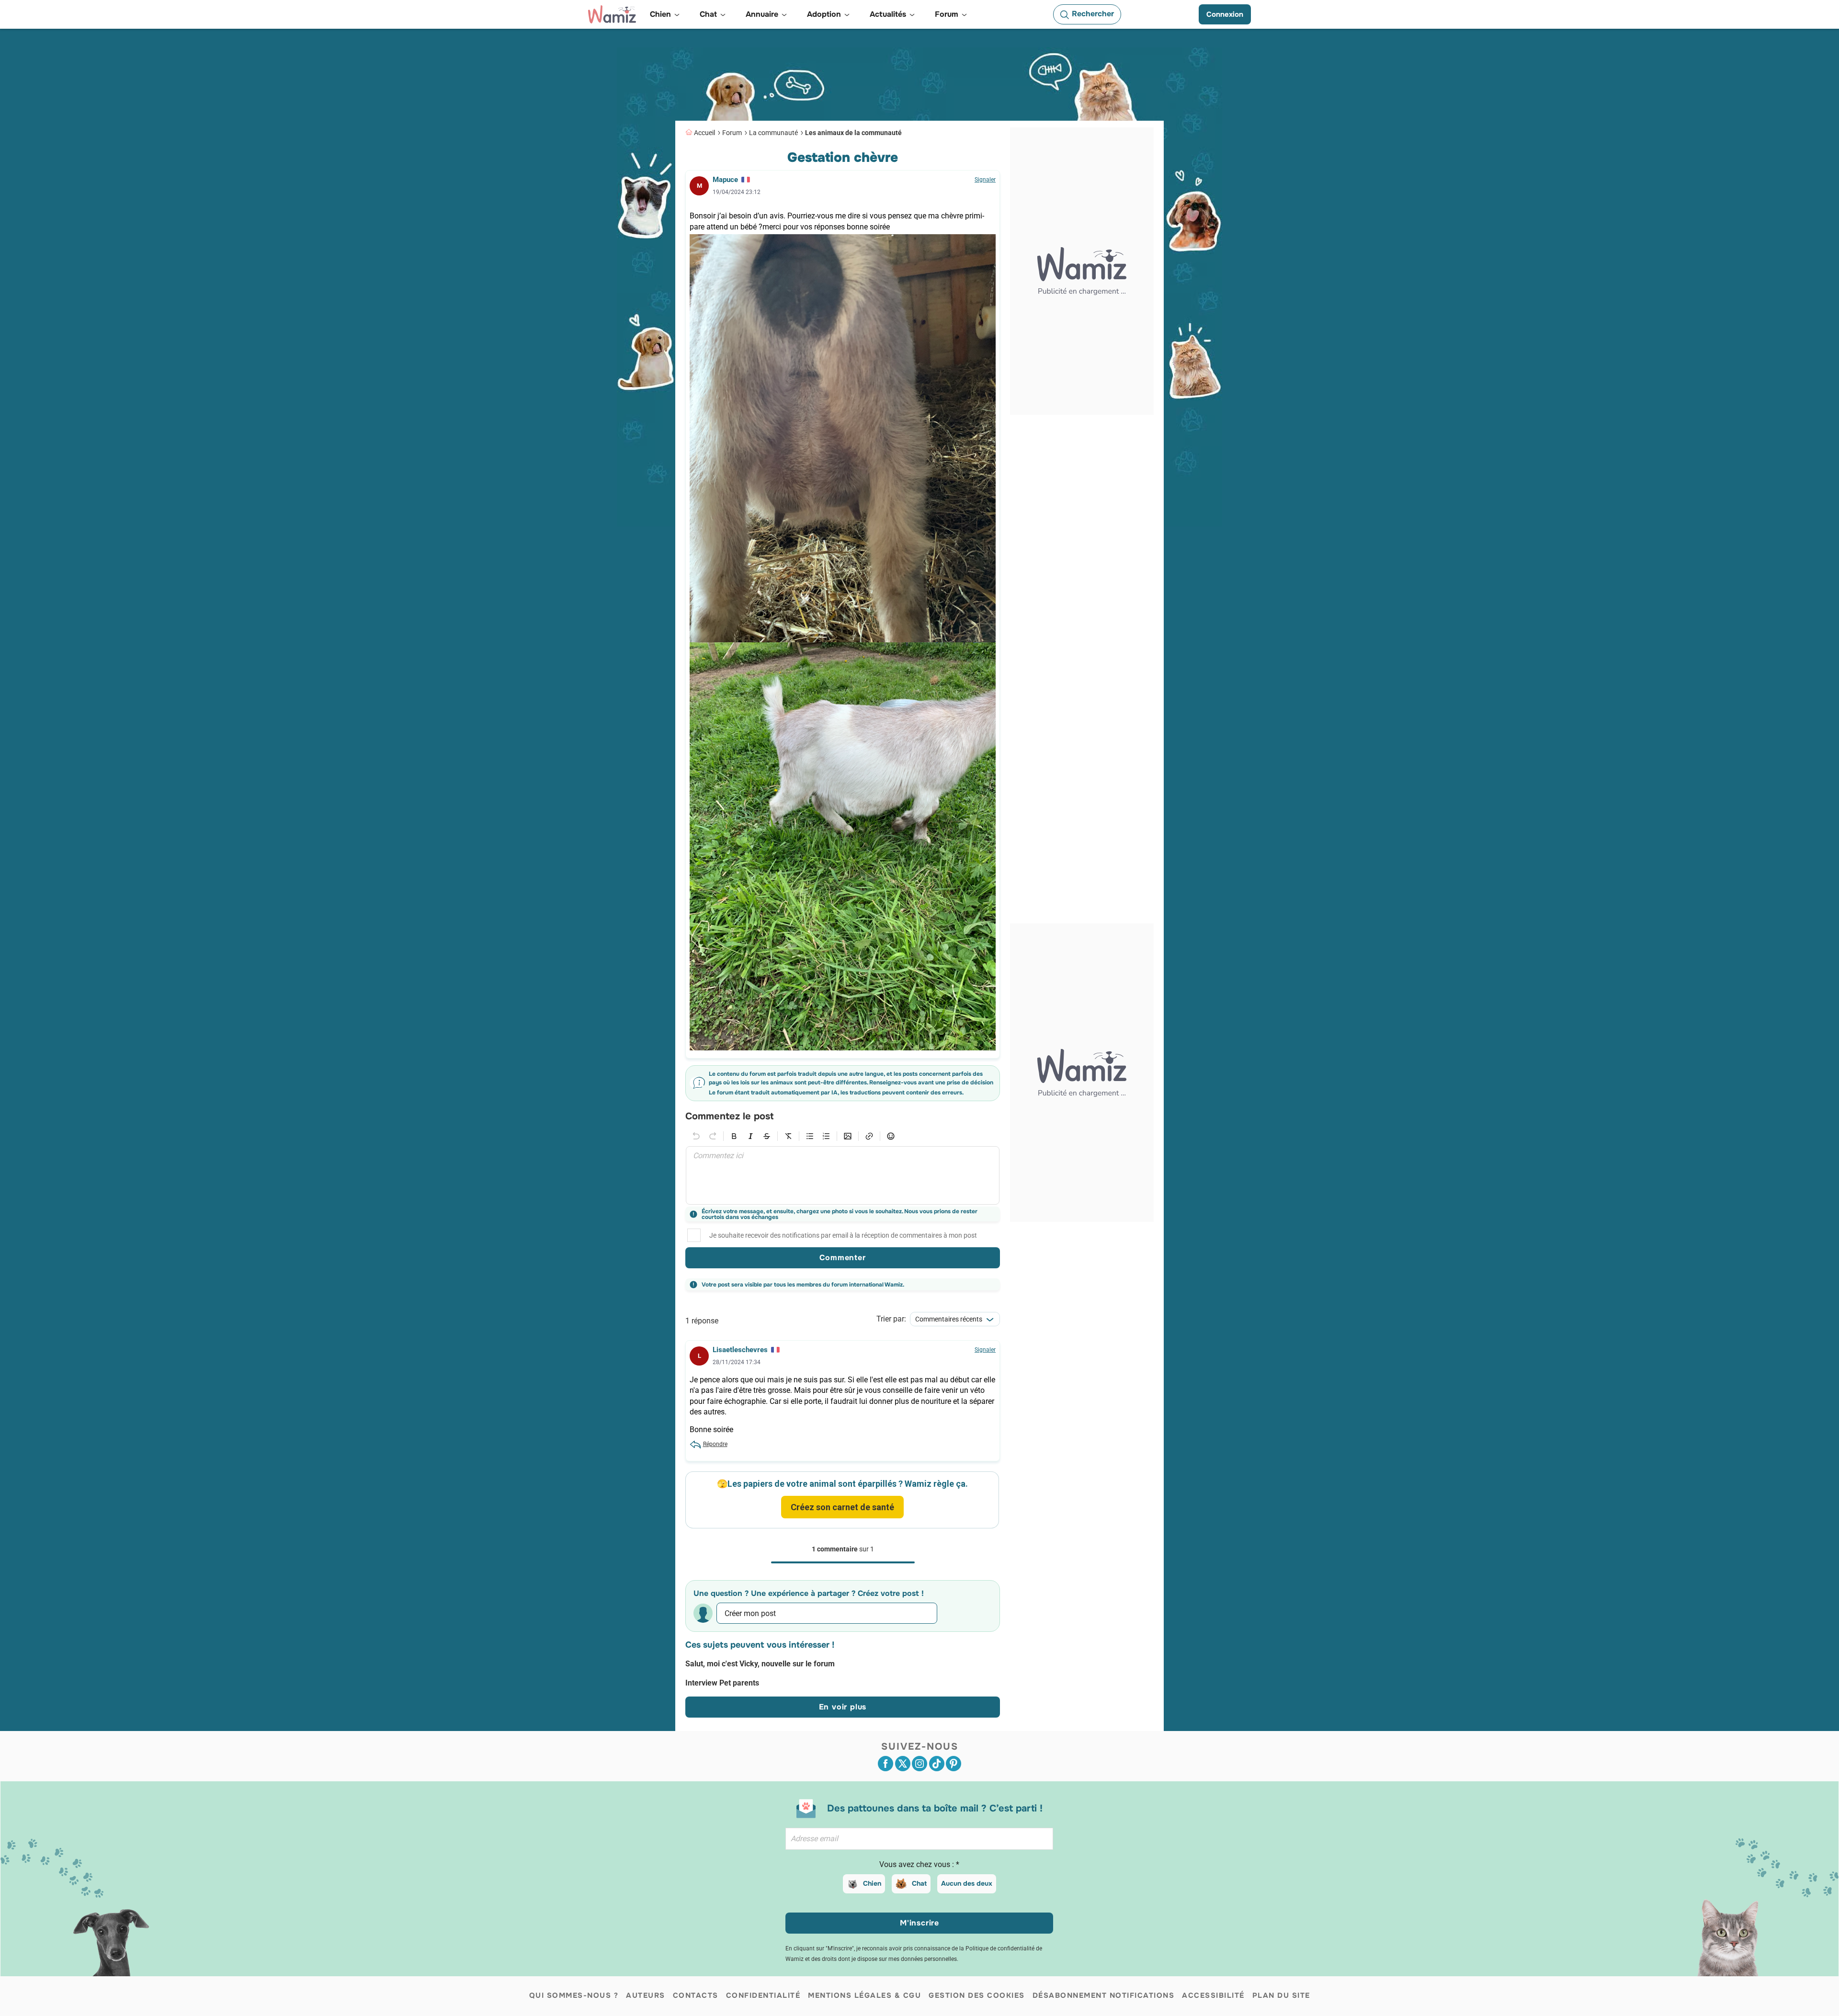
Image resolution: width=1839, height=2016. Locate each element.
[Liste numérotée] (826, 1136)
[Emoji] (891, 1136)
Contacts (696, 1995)
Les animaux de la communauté (853, 133)
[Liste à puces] (810, 1136)
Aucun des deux (967, 1883)
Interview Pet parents (722, 1683)
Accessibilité (1213, 1995)
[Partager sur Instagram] (919, 1764)
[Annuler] (696, 1136)
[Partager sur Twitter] (903, 1764)
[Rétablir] (713, 1136)
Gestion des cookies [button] (977, 1995)
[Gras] (734, 1136)
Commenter (842, 1258)
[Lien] (869, 1136)
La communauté (773, 133)
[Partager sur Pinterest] (954, 1764)
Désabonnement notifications (1104, 1995)
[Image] (848, 1136)
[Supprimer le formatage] (788, 1136)
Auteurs (646, 1995)
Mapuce (725, 180)
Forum (732, 133)
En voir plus (843, 1707)
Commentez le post (729, 1117)
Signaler (985, 180)
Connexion (1225, 14)
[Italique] (750, 1136)
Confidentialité (763, 1995)
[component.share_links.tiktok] (937, 1764)
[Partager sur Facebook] (885, 1764)
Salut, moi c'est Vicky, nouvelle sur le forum (760, 1664)
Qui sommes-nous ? (574, 1995)
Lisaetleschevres (740, 1350)
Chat (919, 1883)
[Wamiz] (612, 14)
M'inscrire (919, 1923)
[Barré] (767, 1136)
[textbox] (843, 1175)
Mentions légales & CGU (864, 1995)
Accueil (704, 133)
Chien (872, 1883)
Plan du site (1281, 1995)
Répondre (715, 1444)
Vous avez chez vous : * (919, 1864)
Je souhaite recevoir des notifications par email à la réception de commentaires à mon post (843, 1235)
